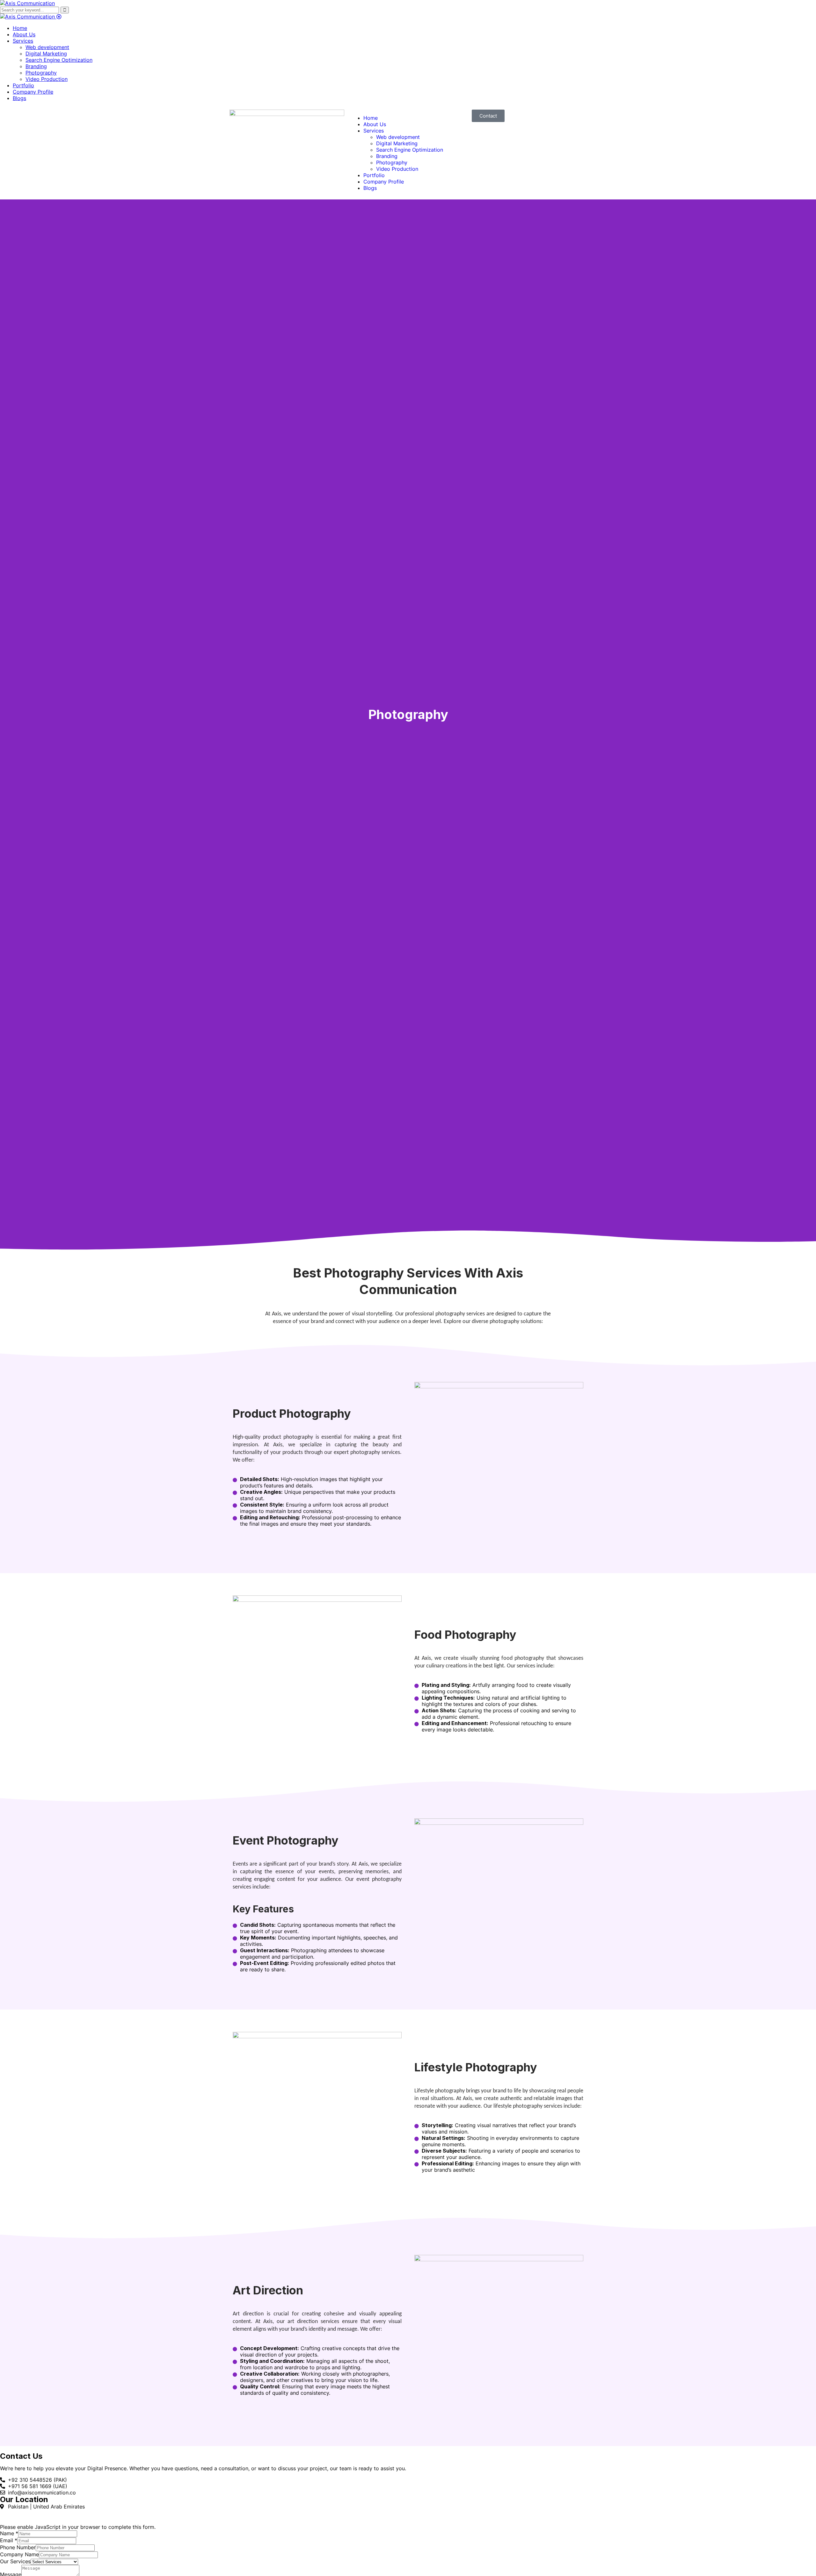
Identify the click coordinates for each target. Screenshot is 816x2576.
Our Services (15, 2561)
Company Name (19, 2554)
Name (9, 2533)
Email (9, 2540)
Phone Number (18, 2547)
